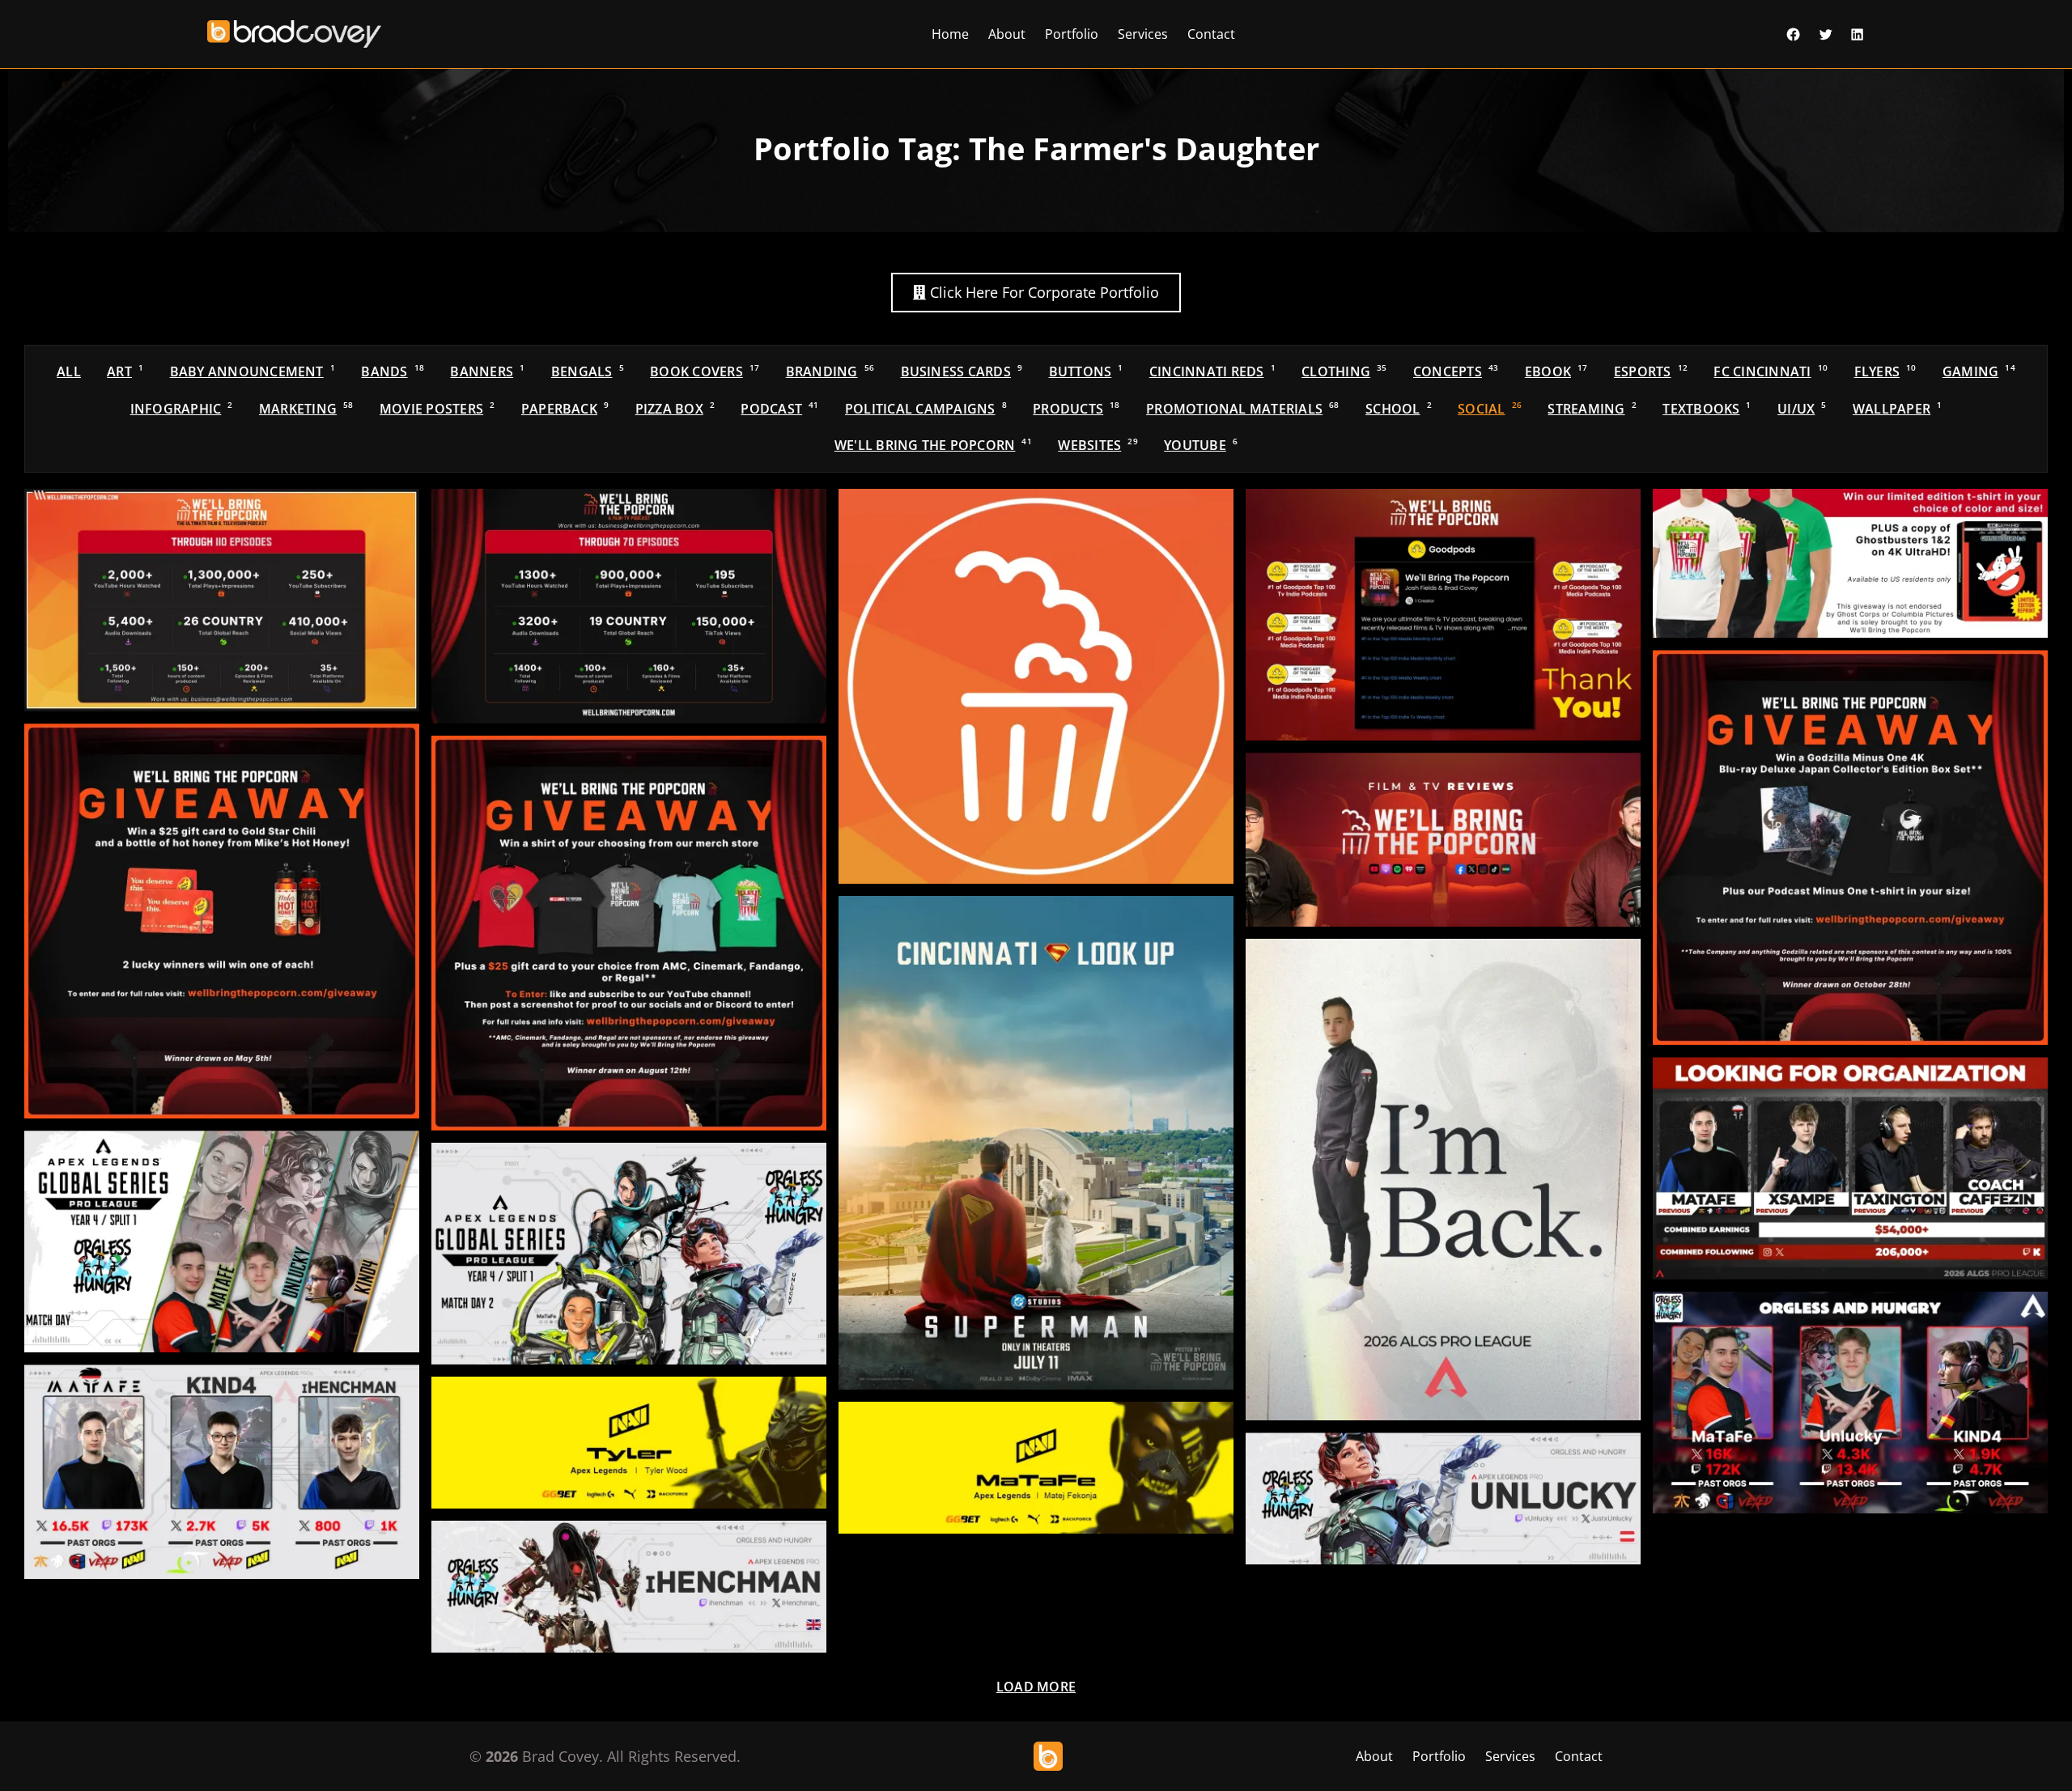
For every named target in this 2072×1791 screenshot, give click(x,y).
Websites (1098, 445)
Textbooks (1707, 409)
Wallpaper (1897, 409)
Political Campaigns (926, 409)
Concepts (1456, 371)
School (1399, 409)
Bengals (588, 371)
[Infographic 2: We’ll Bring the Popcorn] (222, 600)
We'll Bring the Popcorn (933, 445)
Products (1076, 409)
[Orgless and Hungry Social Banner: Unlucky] (1443, 1498)
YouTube (1201, 445)
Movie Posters (437, 409)
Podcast (779, 409)
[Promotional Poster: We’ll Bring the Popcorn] (1036, 1143)
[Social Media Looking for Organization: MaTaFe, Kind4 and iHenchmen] (222, 1471)
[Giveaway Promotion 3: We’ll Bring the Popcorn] (1850, 847)
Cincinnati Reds (1212, 371)
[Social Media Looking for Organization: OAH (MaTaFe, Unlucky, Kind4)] (1850, 1403)
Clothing (1344, 371)
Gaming (1979, 371)
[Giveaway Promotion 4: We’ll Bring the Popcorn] (1850, 563)
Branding (830, 371)
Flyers (1885, 371)
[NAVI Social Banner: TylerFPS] (629, 1443)
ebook (1556, 371)
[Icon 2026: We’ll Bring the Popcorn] (1036, 686)
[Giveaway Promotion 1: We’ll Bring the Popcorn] (629, 933)
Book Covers (705, 371)
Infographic (182, 409)
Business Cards (962, 371)
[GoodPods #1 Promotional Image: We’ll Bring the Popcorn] (1443, 615)
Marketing (306, 409)
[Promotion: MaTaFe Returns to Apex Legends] (1443, 1180)
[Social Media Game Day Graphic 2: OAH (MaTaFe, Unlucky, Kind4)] (222, 1241)
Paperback (565, 409)
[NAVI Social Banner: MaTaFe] (1036, 1468)
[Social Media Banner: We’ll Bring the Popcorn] (1443, 840)
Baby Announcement (253, 371)
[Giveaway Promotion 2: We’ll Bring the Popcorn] (222, 921)
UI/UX (1802, 409)
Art (125, 371)
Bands (393, 371)
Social (1490, 409)
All (69, 371)
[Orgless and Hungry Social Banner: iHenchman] (629, 1587)
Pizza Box (675, 409)
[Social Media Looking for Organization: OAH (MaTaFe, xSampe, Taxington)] (1850, 1168)
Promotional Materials (1243, 409)
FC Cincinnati (1771, 371)
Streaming (1592, 409)
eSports (1651, 371)
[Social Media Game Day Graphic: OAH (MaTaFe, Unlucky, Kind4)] (629, 1254)
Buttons (1086, 371)
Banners (487, 371)
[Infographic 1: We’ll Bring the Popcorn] (629, 606)
